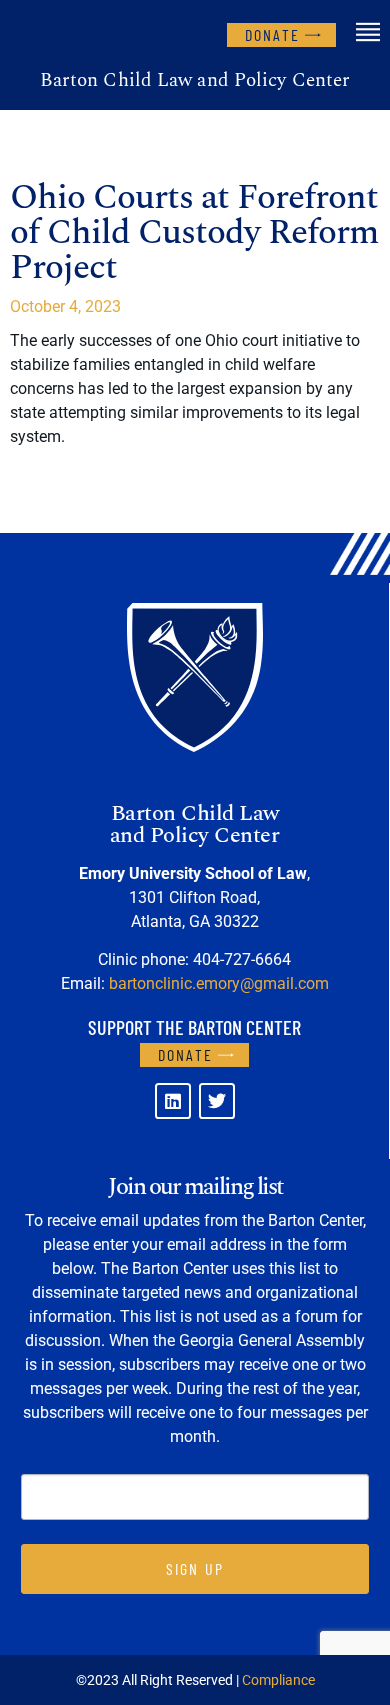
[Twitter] (217, 1101)
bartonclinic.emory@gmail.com (219, 983)
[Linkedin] (173, 1101)
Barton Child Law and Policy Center (195, 80)
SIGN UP (195, 1568)
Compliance (278, 1680)
